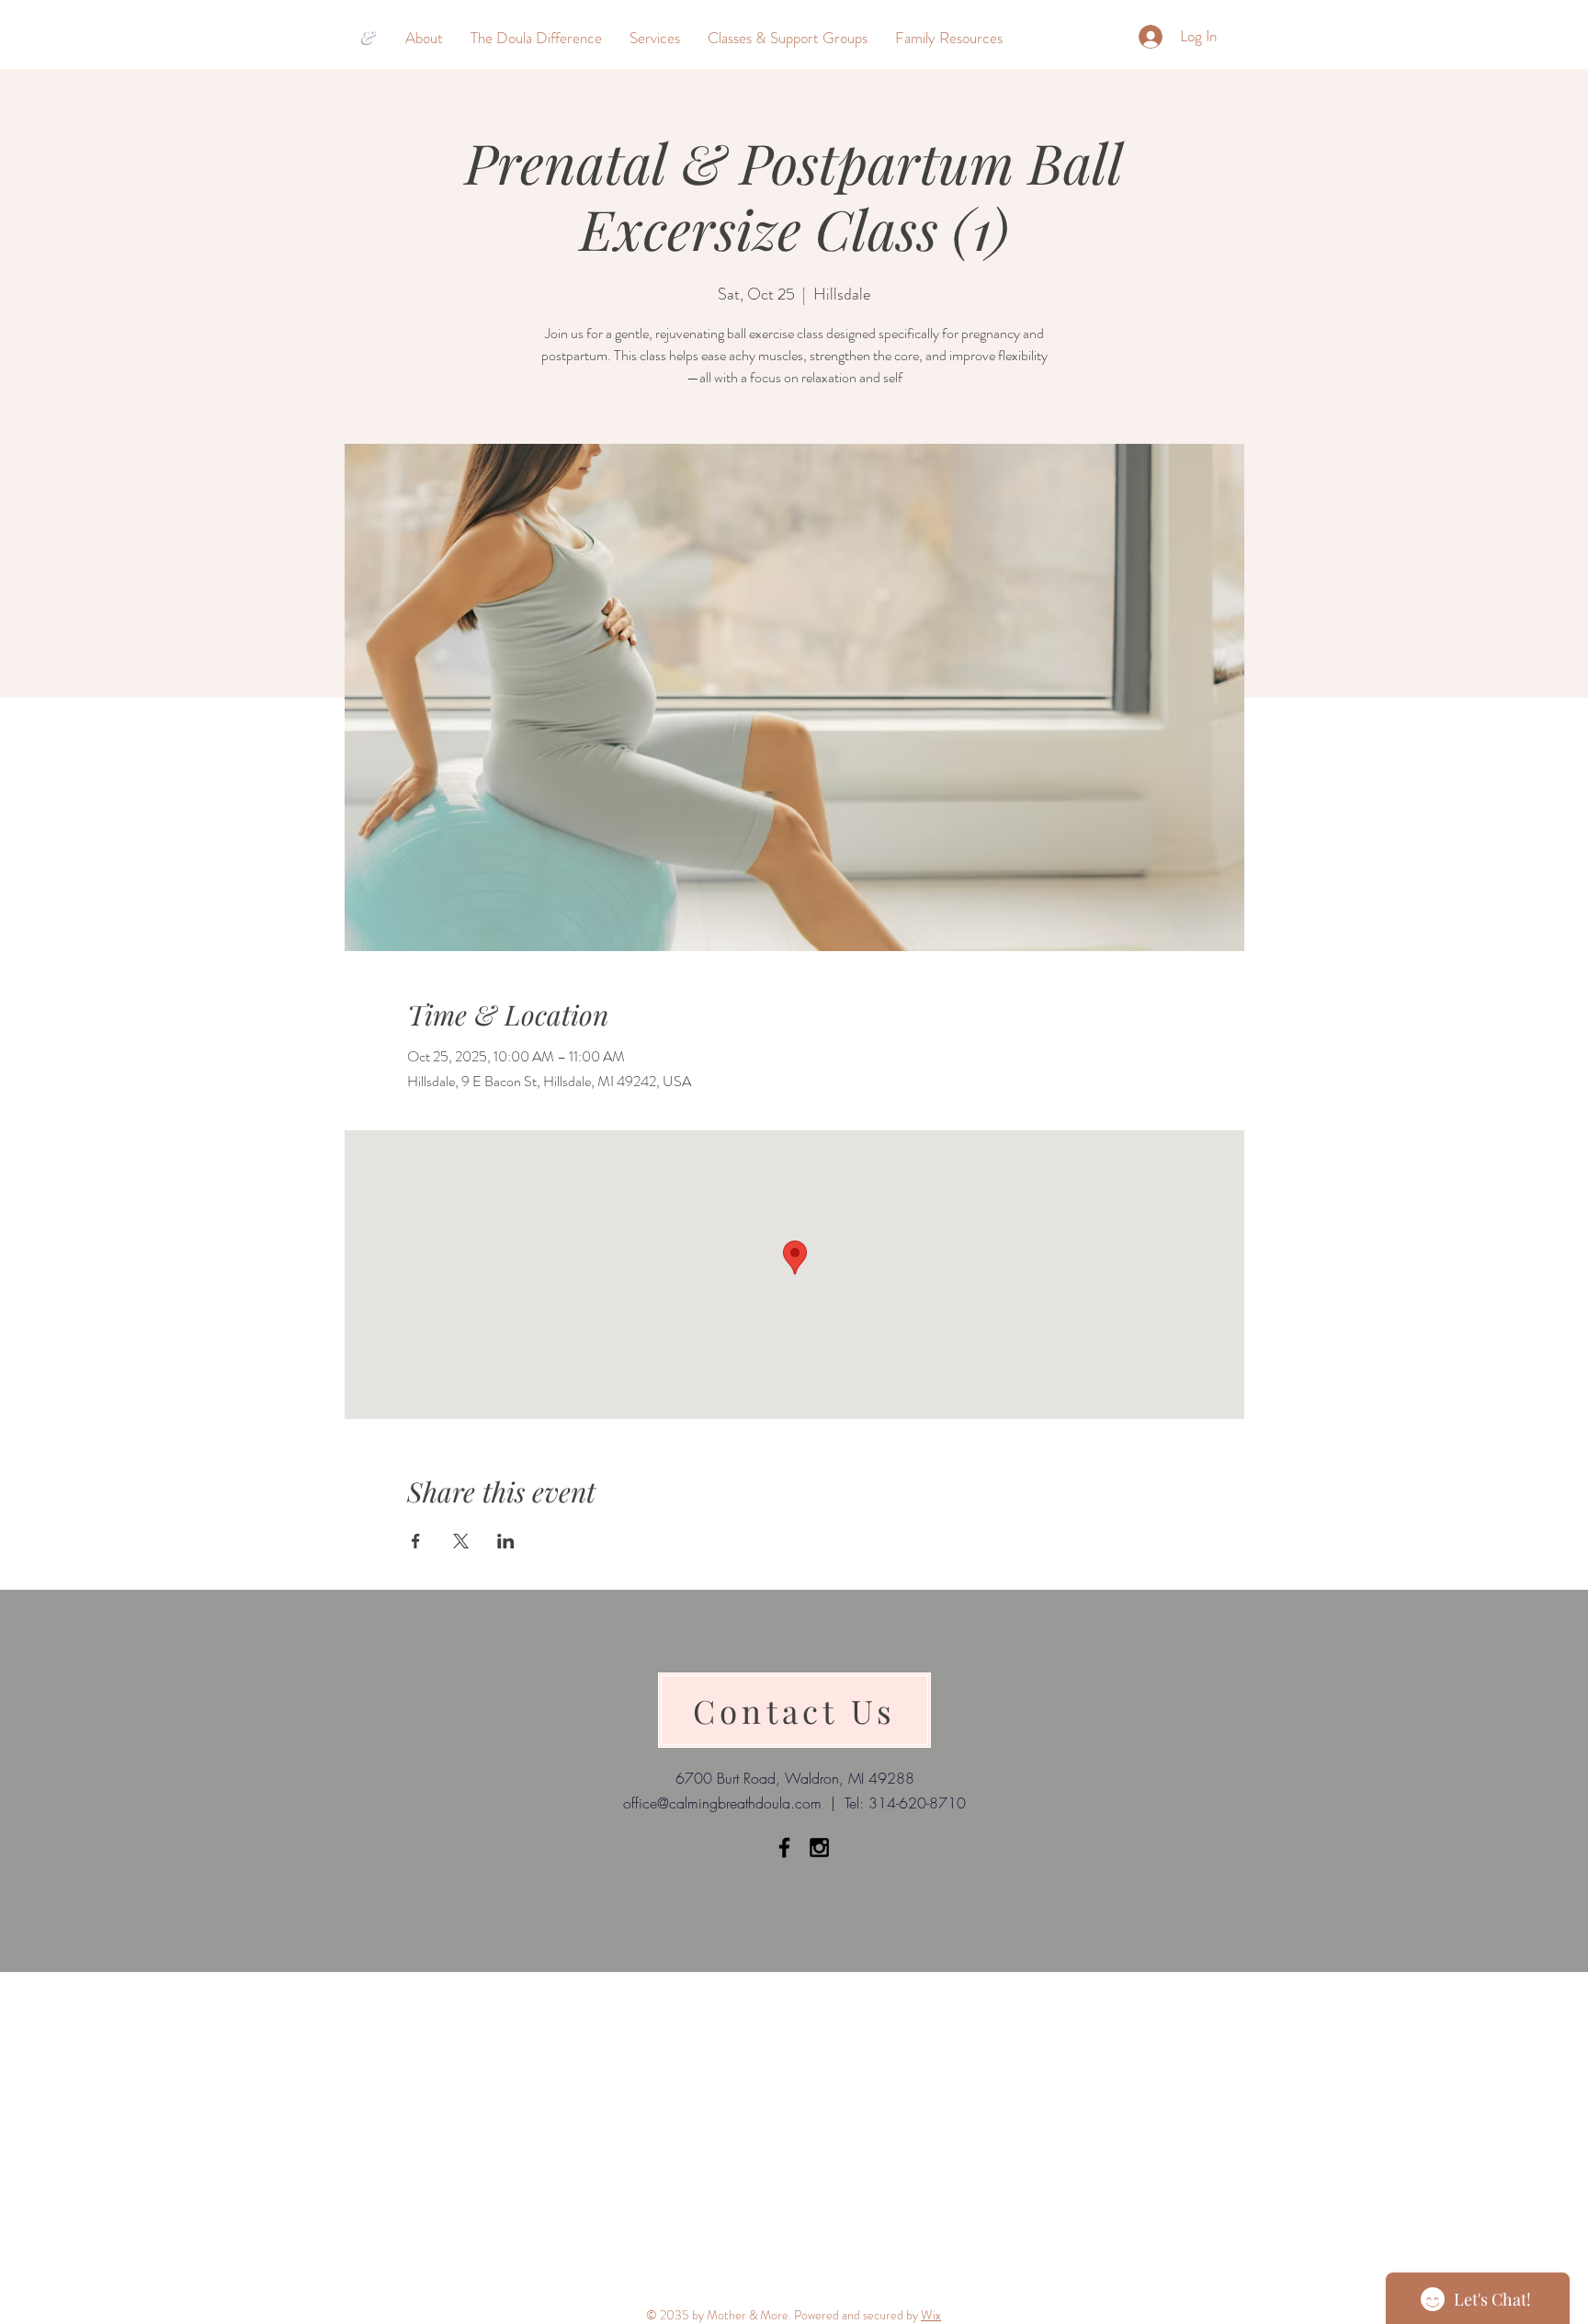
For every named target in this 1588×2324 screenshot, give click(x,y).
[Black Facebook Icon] (784, 1848)
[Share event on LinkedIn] (506, 1541)
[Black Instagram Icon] (819, 1848)
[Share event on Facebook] (416, 1541)
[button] (424, 38)
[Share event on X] (461, 1541)
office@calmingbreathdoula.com (722, 1803)
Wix (931, 2315)
